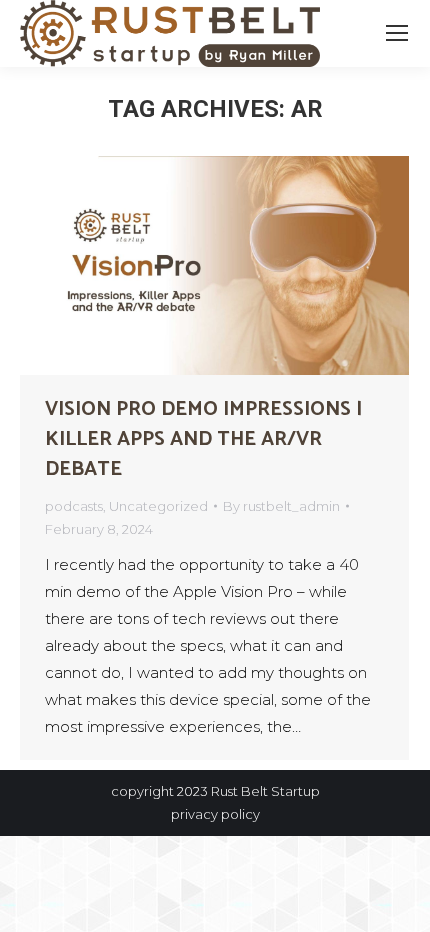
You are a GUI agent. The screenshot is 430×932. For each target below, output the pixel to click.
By (281, 506)
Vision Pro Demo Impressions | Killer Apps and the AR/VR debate (203, 439)
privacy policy (215, 814)
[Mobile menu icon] (397, 33)
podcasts (74, 506)
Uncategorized (158, 506)
